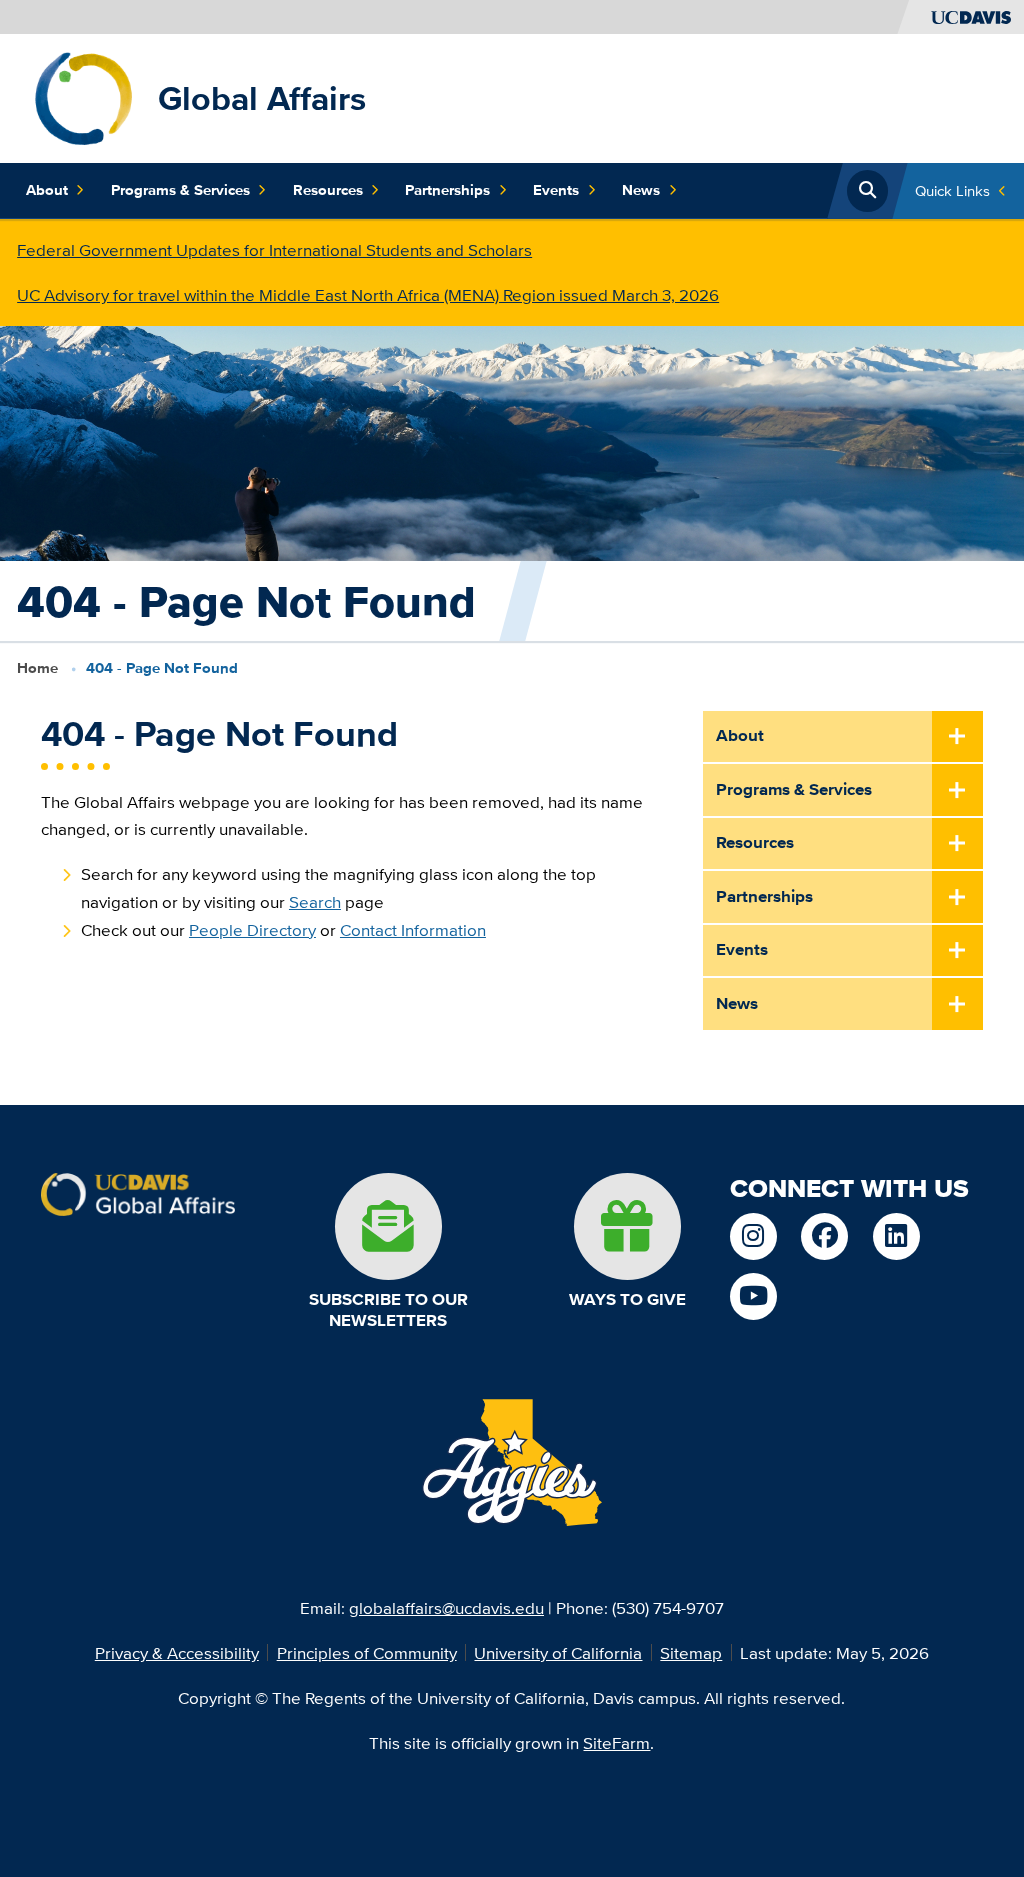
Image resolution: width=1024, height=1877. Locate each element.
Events (556, 190)
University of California (558, 1652)
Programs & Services (180, 190)
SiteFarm (616, 1742)
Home (37, 668)
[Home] (83, 96)
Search (315, 901)
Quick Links (952, 190)
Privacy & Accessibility (177, 1652)
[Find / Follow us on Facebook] (824, 1236)
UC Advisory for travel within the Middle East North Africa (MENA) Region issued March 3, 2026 (368, 294)
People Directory (252, 929)
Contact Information (413, 929)
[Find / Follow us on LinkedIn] (896, 1236)
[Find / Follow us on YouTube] (753, 1296)
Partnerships (447, 190)
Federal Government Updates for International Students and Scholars (274, 249)
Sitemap (691, 1652)
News (641, 190)
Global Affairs (262, 98)
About (47, 190)
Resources (328, 190)
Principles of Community (367, 1652)
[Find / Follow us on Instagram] (753, 1236)
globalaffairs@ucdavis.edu (446, 1607)
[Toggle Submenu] (958, 738)
